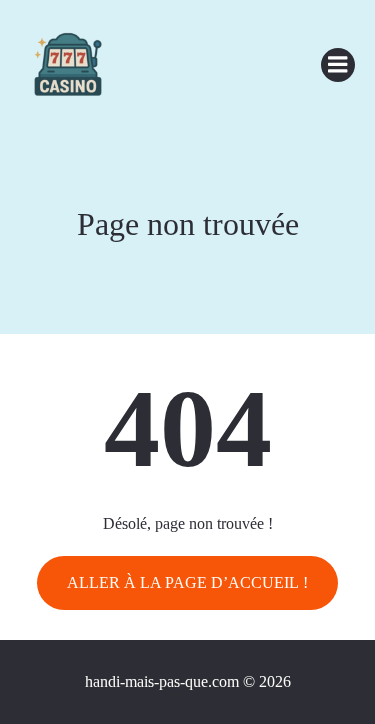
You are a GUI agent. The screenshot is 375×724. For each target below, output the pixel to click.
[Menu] (338, 65)
